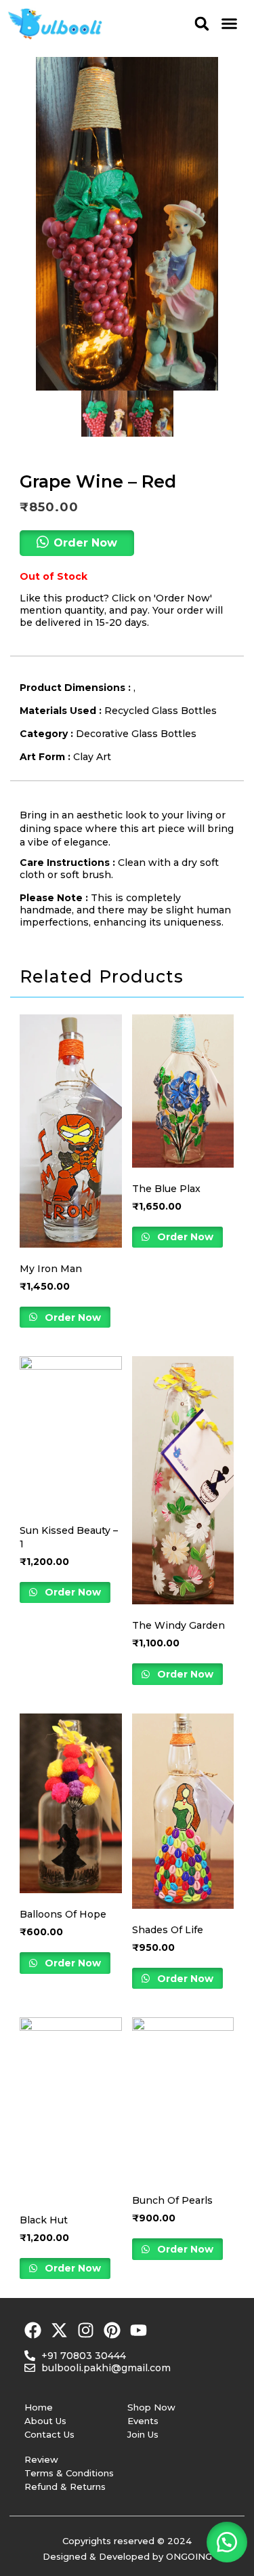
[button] (202, 23)
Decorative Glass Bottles (136, 734)
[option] (127, 224)
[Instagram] (86, 2330)
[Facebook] (33, 2330)
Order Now (71, 1317)
